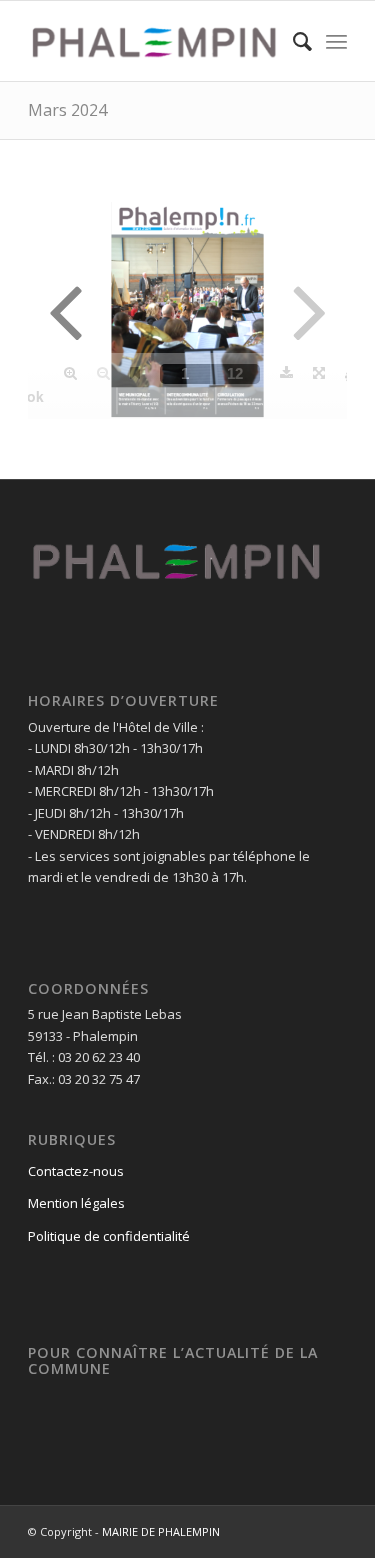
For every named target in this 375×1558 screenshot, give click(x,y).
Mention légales (76, 1203)
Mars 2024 (67, 110)
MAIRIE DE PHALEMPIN (161, 1531)
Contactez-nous (76, 1171)
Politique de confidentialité (109, 1236)
